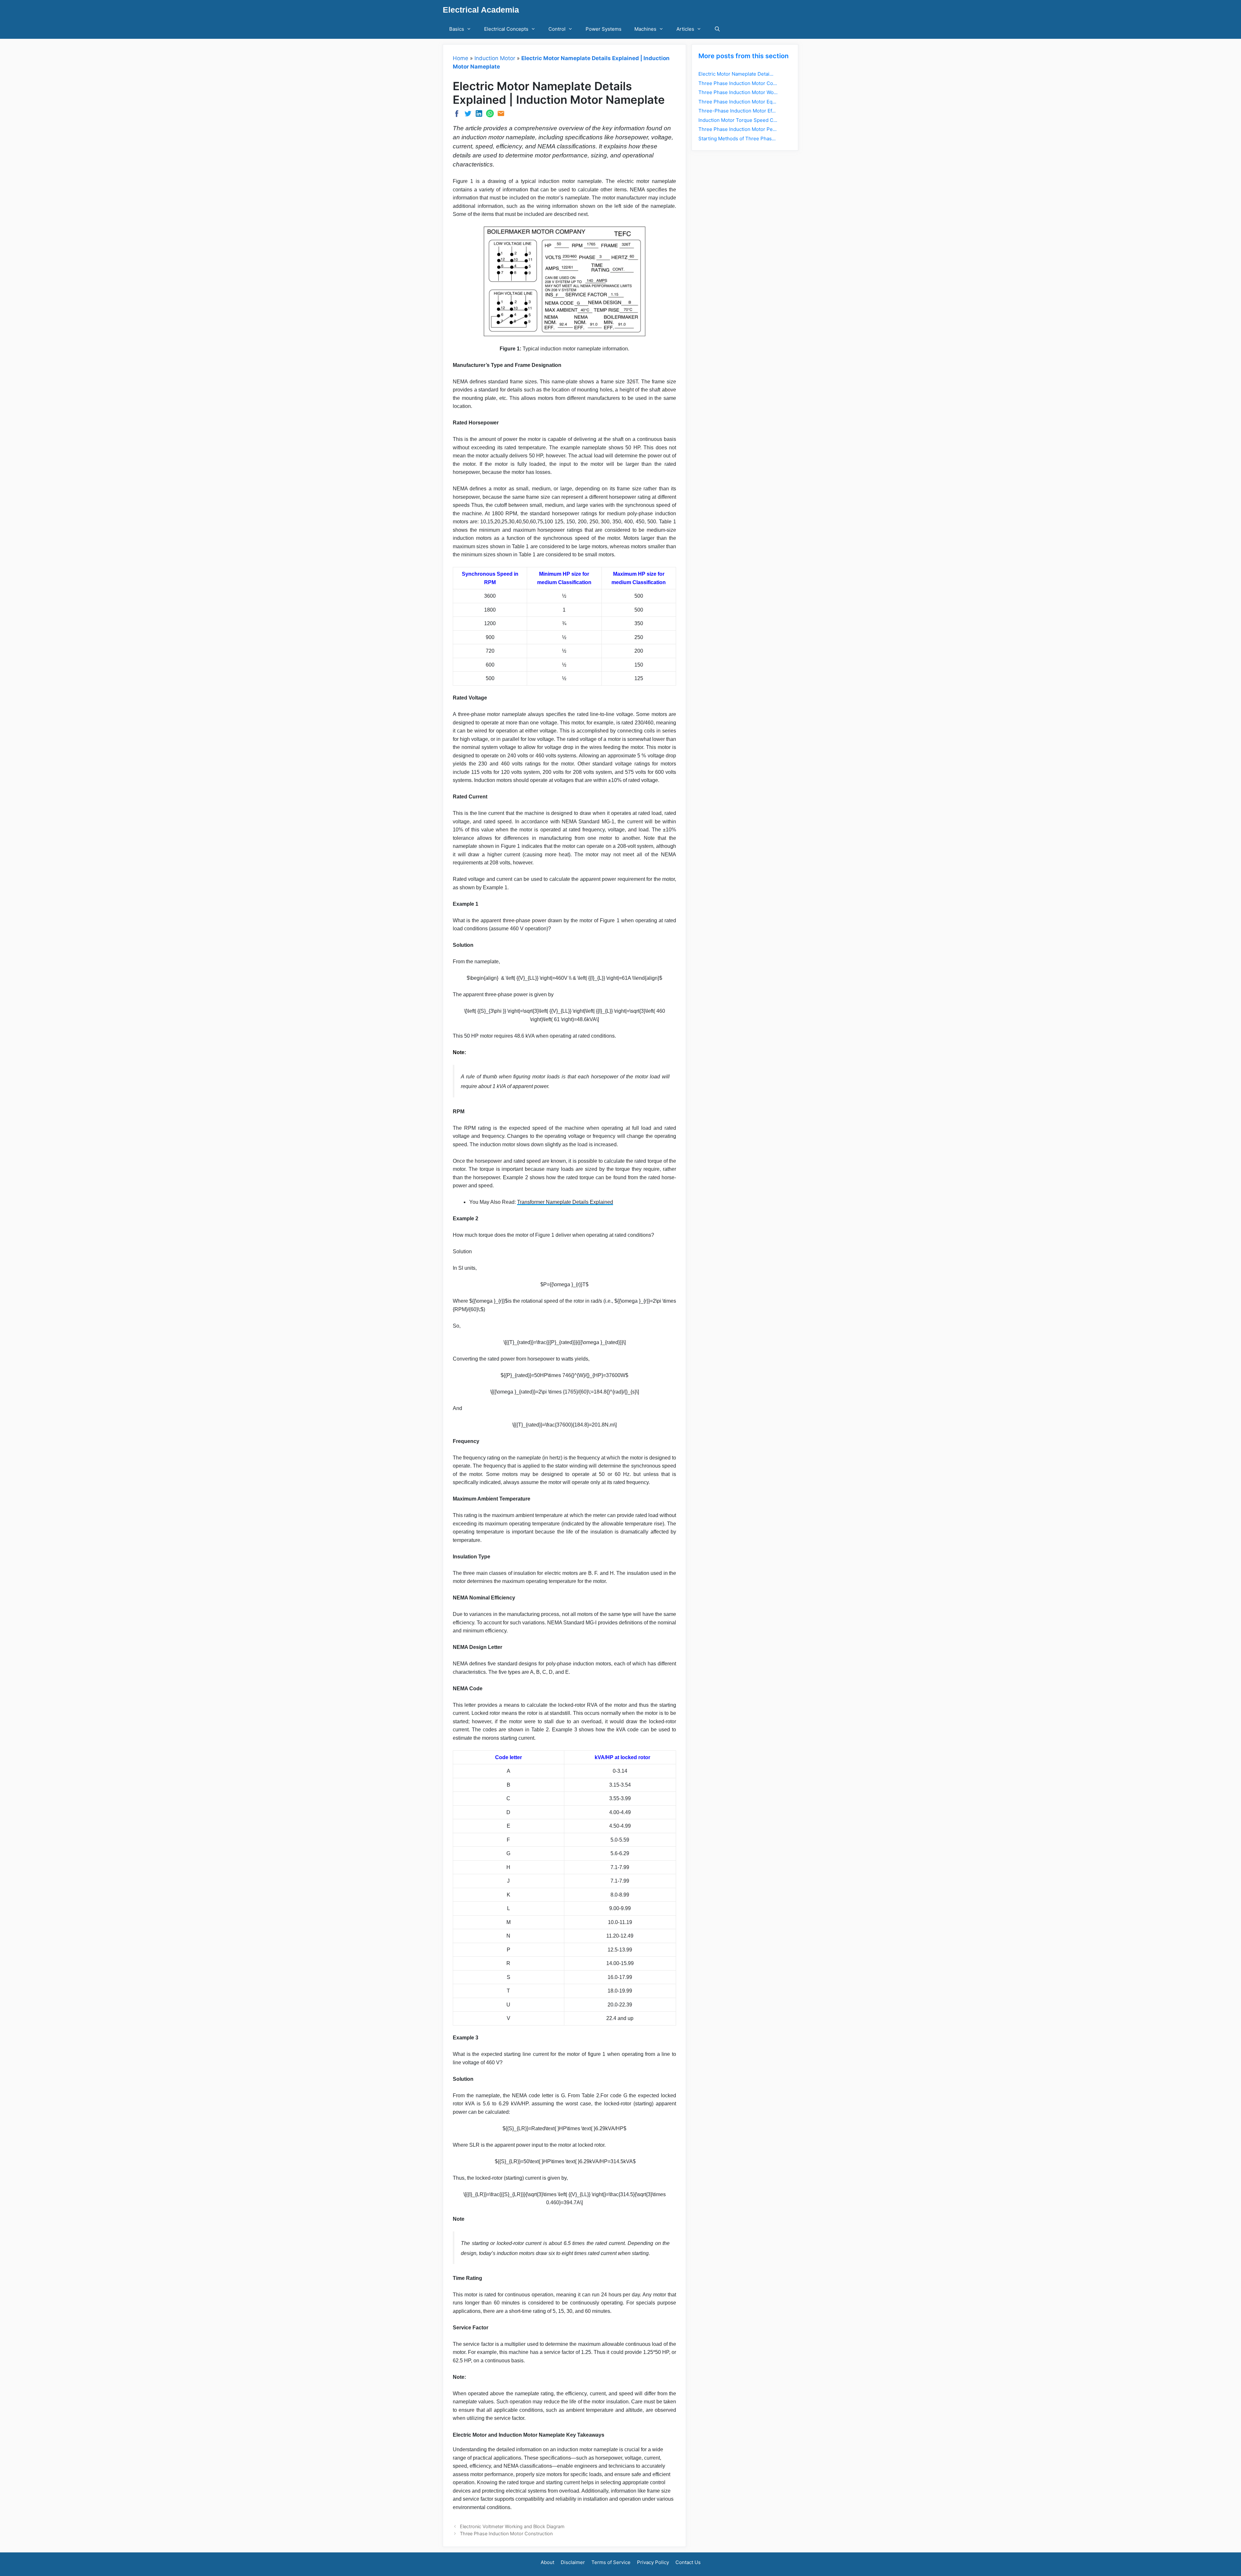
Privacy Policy (653, 2562)
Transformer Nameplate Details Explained (565, 1202)
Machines (645, 29)
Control (557, 29)
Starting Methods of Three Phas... (737, 139)
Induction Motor (495, 58)
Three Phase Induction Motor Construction (506, 2533)
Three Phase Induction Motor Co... (738, 83)
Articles (685, 29)
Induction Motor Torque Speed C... (738, 120)
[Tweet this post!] (468, 115)
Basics (457, 29)
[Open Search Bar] (717, 29)
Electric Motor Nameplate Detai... (736, 74)
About (547, 2562)
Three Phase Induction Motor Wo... (738, 92)
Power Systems (604, 29)
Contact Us (688, 2562)
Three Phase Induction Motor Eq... (737, 102)
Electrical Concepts (506, 29)
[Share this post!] (457, 116)
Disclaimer (573, 2562)
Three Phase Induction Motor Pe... (737, 129)
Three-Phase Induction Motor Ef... (737, 111)
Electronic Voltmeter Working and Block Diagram (512, 2526)
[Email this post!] (501, 115)
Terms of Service (611, 2562)
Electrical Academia (481, 10)
